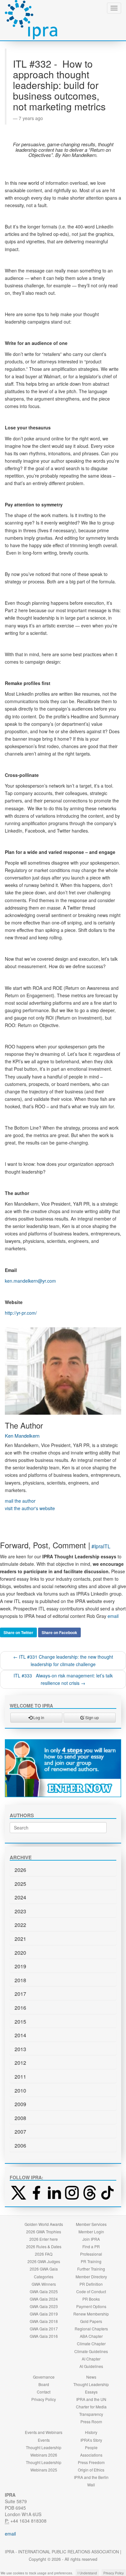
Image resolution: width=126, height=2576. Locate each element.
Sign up (92, 1717)
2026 (20, 1870)
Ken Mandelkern (22, 1436)
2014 (20, 2035)
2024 (20, 1897)
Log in (38, 1717)
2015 (20, 2022)
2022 (20, 1925)
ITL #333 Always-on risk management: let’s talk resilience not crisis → (63, 1679)
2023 (20, 1911)
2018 (20, 1980)
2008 (20, 2118)
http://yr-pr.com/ (21, 1313)
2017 (20, 1994)
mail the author (20, 1501)
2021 (20, 1939)
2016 (20, 2008)
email (113, 1616)
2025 (20, 1884)
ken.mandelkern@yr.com (30, 1281)
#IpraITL (101, 1546)
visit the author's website (30, 1508)
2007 (20, 2132)
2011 (20, 2077)
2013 (20, 2049)
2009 (20, 2104)
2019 (20, 1966)
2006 (20, 2145)
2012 (20, 2063)
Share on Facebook (59, 1632)
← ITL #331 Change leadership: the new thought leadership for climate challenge (63, 1660)
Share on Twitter (18, 1632)
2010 (20, 2090)
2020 (20, 1953)
